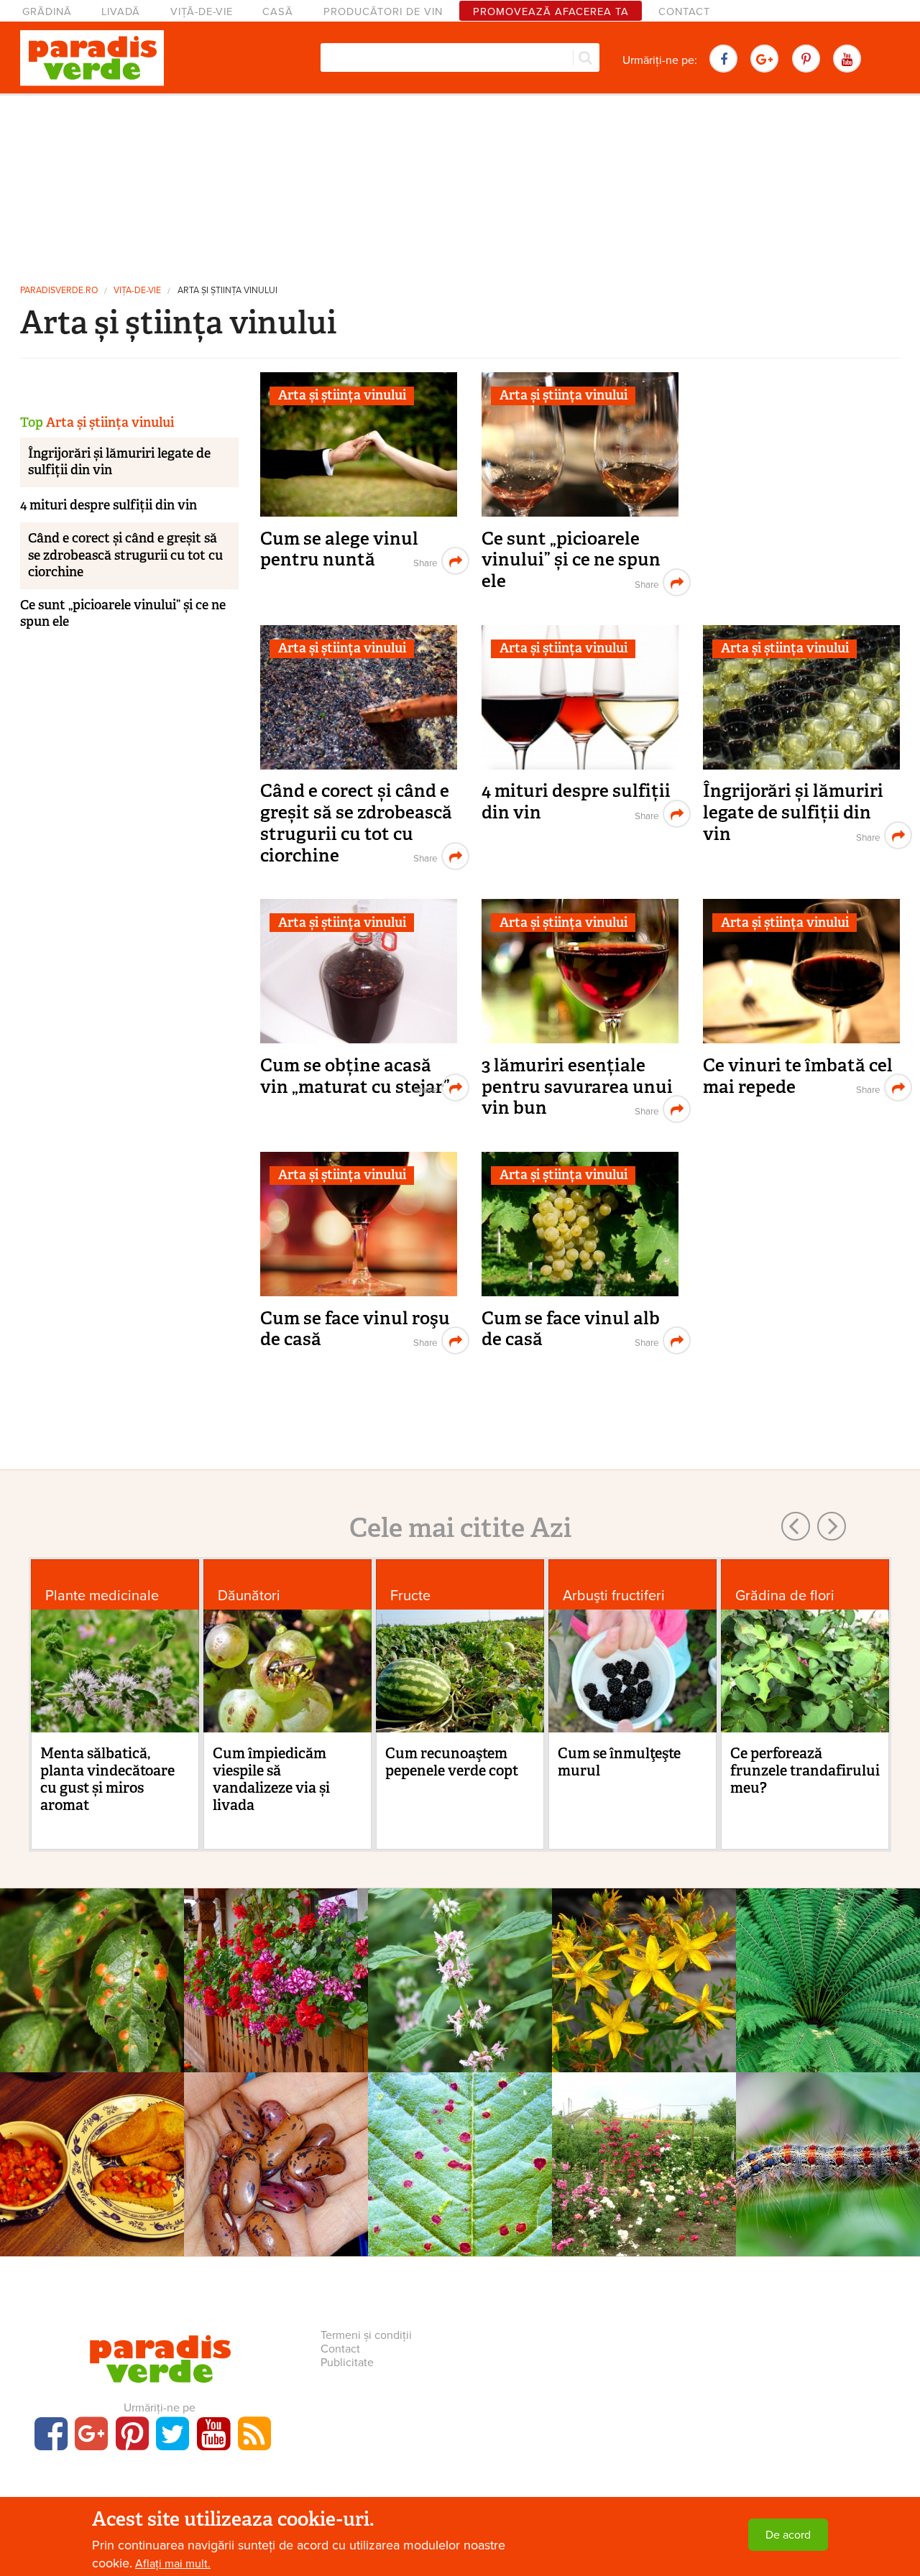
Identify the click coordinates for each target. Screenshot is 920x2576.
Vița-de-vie (137, 291)
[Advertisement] (460, 183)
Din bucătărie (92, 2136)
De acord (788, 2535)
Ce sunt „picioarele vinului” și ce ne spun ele (571, 560)
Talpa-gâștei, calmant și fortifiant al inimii (460, 1979)
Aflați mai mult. (173, 2564)
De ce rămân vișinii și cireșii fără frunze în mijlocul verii (460, 2170)
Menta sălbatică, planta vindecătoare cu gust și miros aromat (107, 1779)
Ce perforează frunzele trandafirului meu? (805, 1771)
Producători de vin (383, 12)
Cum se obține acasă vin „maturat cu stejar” (355, 1076)
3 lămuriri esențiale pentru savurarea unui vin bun (577, 1086)
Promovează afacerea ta (551, 12)
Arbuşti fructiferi (614, 1596)
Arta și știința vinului (227, 291)
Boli (92, 1952)
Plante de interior (276, 1952)
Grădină (47, 12)
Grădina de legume (276, 2136)
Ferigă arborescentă (828, 1971)
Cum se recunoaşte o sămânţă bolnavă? (276, 2163)
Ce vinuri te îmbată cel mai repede (798, 1076)
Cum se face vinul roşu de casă (355, 1329)
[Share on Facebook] (424, 561)
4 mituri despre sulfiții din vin (576, 802)
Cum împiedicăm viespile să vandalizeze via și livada (271, 1779)
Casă (278, 12)
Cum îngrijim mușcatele (276, 1971)
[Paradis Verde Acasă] (92, 58)
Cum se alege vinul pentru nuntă (339, 549)
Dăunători (249, 1596)
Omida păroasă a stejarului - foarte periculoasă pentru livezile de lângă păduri (828, 2178)
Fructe (410, 1596)
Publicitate (347, 2363)
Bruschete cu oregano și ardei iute (92, 2163)
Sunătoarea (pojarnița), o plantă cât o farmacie (644, 1979)
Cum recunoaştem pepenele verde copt (452, 1762)
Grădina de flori (785, 1596)
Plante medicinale (102, 1596)
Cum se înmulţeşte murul (619, 1762)
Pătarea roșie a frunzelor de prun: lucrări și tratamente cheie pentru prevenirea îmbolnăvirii (92, 1994)
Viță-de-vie (202, 12)
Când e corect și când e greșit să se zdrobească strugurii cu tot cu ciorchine (356, 823)
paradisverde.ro (59, 291)
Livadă (121, 12)
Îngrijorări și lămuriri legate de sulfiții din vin (793, 812)
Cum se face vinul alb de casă (571, 1329)
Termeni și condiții (366, 2335)
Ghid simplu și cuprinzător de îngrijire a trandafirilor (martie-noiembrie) (644, 2170)
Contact (684, 12)
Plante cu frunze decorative (828, 1952)
